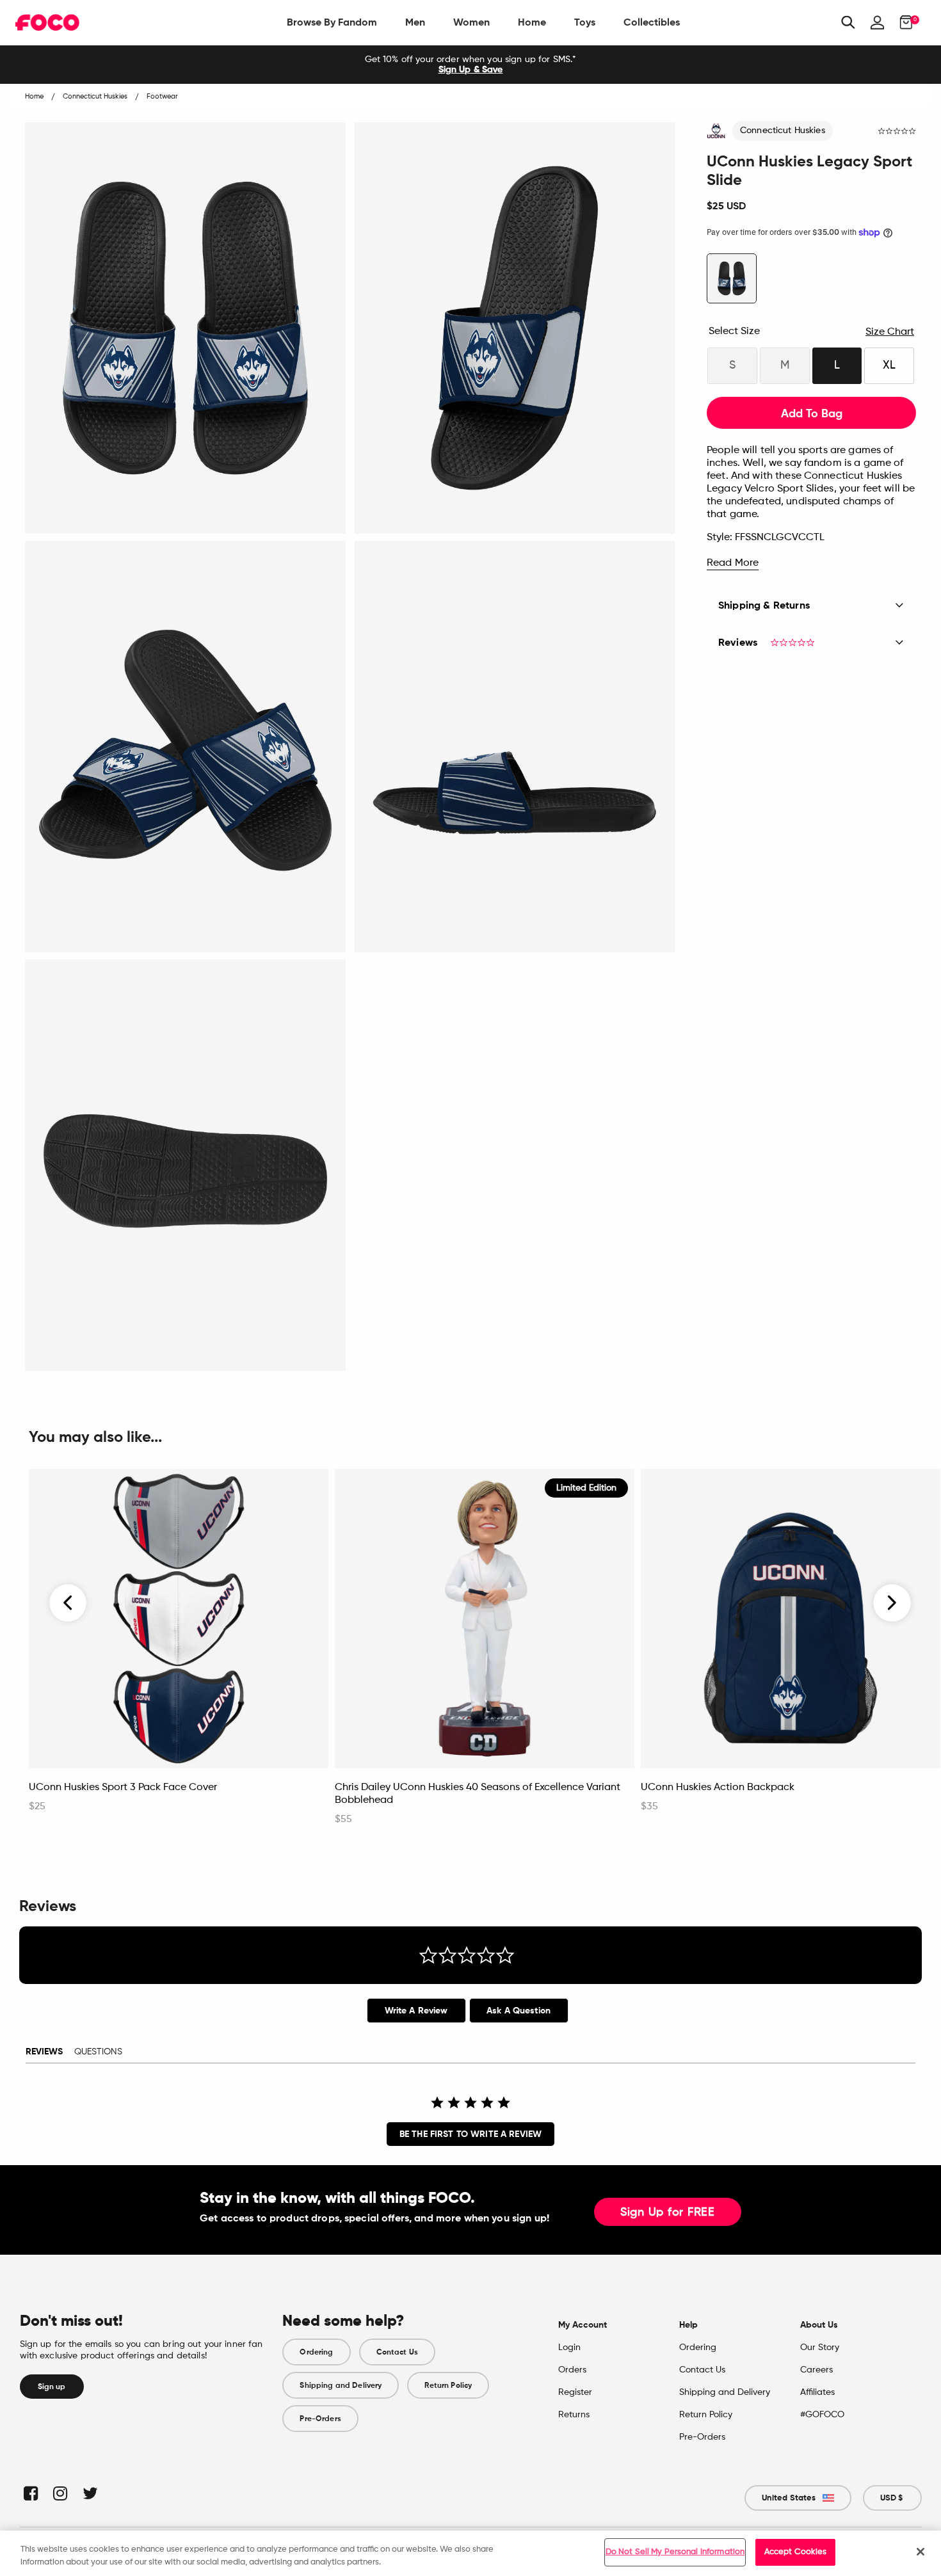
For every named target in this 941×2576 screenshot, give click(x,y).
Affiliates (817, 2392)
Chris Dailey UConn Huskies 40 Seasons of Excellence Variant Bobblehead (478, 1794)
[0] (902, 22)
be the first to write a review (470, 2134)
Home (532, 22)
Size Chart (890, 332)
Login (569, 2348)
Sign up (52, 2387)
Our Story (820, 2348)
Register (575, 2392)
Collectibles (652, 22)
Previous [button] (68, 1603)
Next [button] (892, 1603)
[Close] (921, 2552)
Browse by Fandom (332, 22)
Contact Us (397, 2352)
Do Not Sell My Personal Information (675, 2552)
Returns (574, 2415)
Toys (585, 22)
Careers (816, 2370)
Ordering (316, 2352)
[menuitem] (332, 22)
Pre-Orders (320, 2419)
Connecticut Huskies (783, 131)
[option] (470, 65)
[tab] (416, 2011)
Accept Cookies (796, 2552)
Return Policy (448, 2385)
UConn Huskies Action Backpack (718, 1788)
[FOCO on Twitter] (89, 2493)
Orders (572, 2370)
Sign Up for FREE (668, 2212)
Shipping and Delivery (341, 2385)
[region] (470, 2553)
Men (415, 22)
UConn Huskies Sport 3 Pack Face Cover (123, 1788)
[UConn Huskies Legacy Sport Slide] (732, 278)
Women (471, 22)
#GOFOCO (822, 2415)
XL (889, 365)
